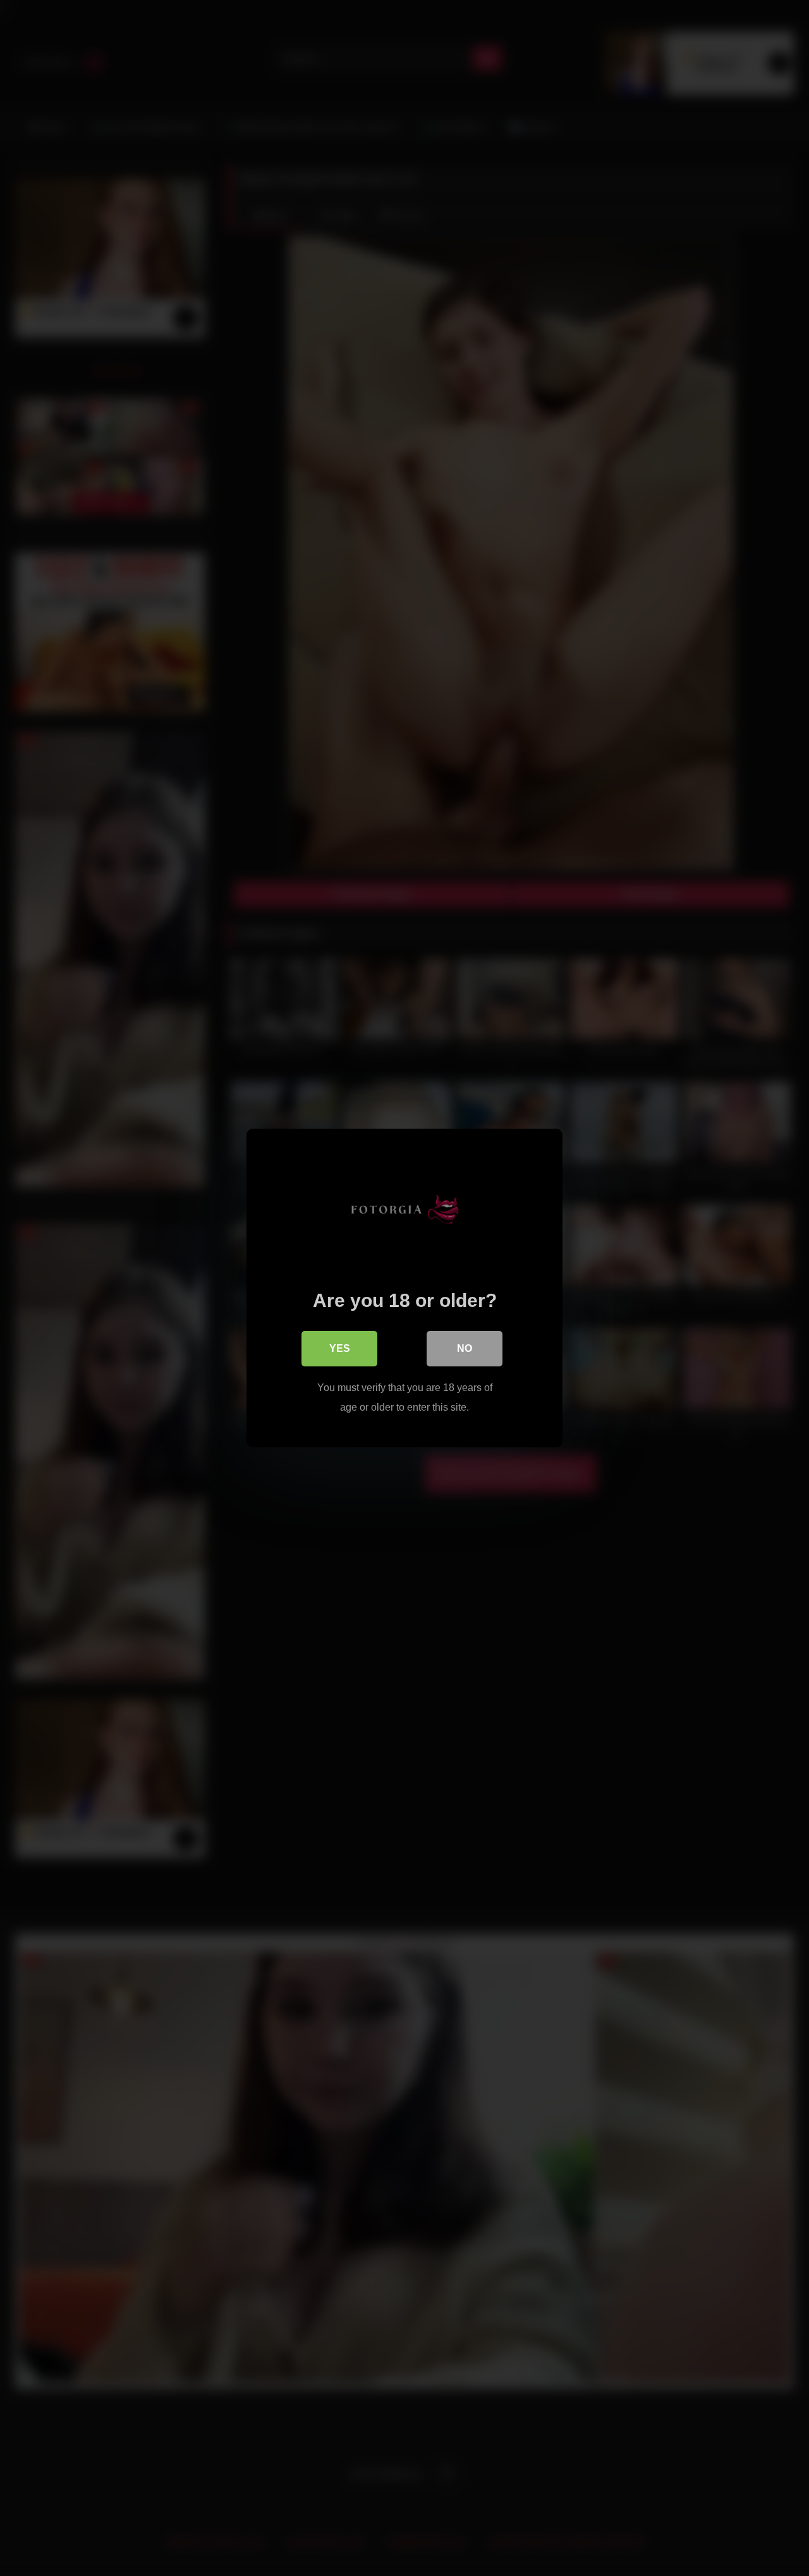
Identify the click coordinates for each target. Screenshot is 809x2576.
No (465, 1348)
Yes (340, 1348)
